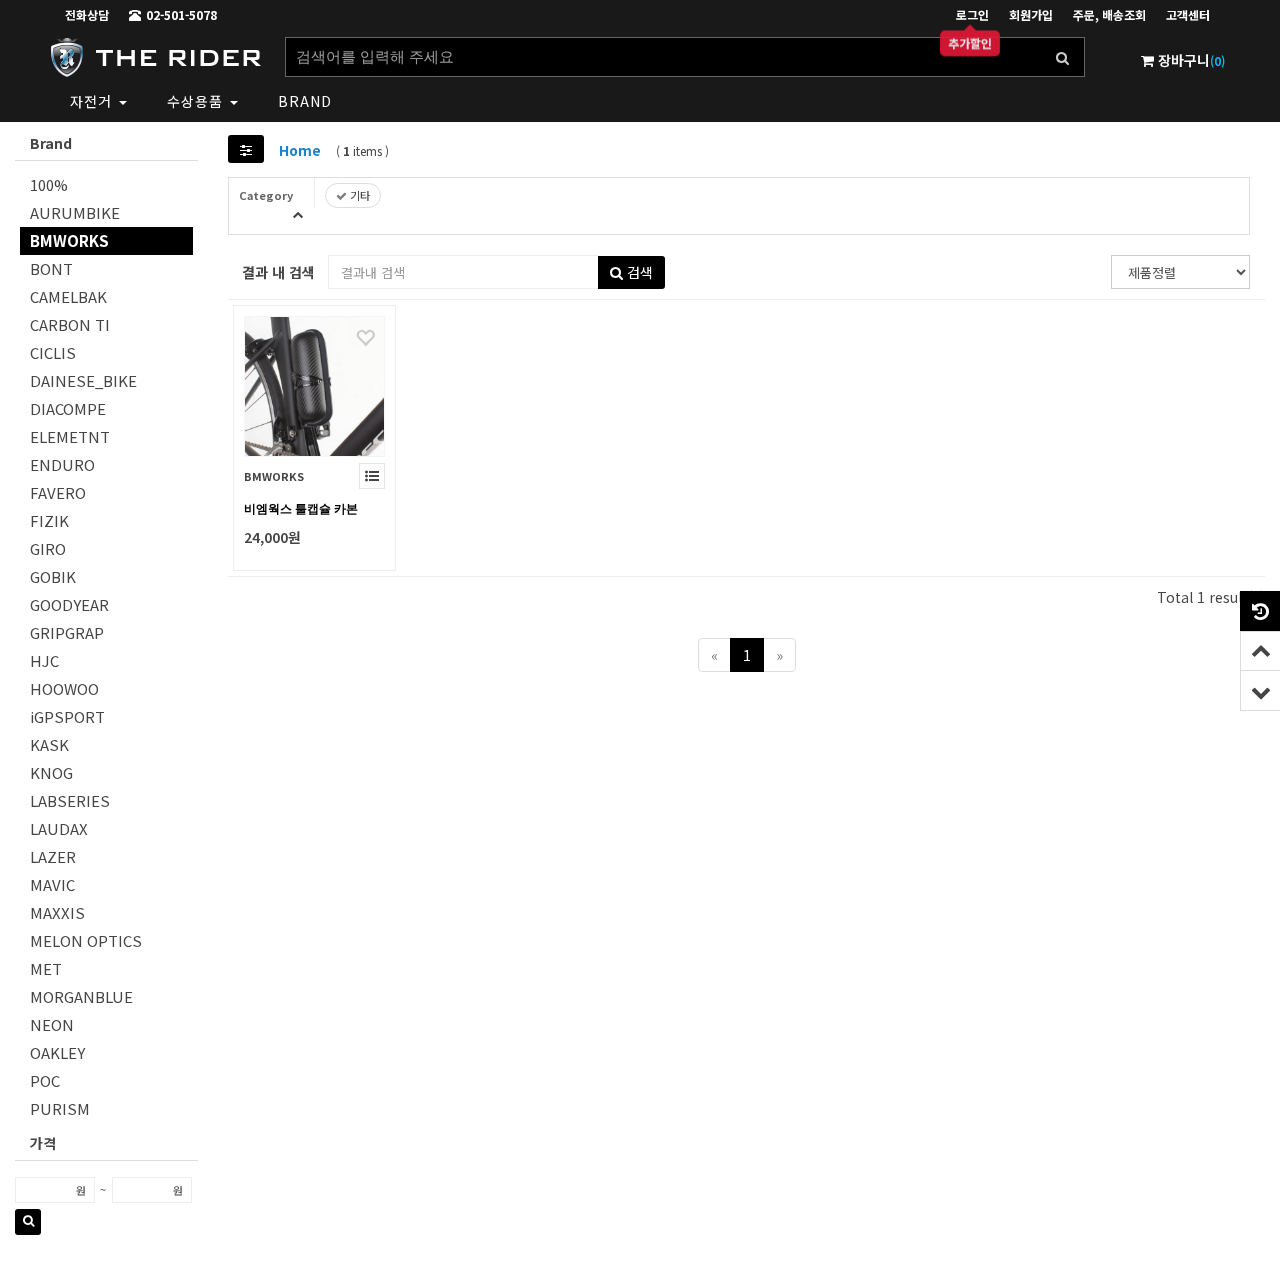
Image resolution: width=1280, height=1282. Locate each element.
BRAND (305, 101)
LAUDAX (59, 828)
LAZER (53, 856)
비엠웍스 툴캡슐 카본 (301, 509)
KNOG (51, 772)
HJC (44, 660)
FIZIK (49, 520)
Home (300, 150)
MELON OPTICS (86, 940)
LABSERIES (70, 800)
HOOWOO (64, 688)
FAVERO (58, 492)
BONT (51, 268)
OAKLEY (57, 1052)
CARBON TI (70, 324)
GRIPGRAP (67, 632)
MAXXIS (57, 912)
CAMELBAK (68, 296)
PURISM (60, 1108)
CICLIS (53, 352)
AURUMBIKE (75, 212)
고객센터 (1188, 14)
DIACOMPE (68, 408)
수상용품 (197, 101)
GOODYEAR (69, 604)
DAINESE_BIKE (83, 380)
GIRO (48, 548)
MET (46, 968)
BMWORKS (69, 240)
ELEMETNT (70, 436)
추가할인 (970, 43)
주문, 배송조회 (1109, 14)
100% (49, 184)
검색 (638, 272)
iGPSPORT (67, 716)
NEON (52, 1024)
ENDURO (62, 464)
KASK (49, 744)
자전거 (93, 101)
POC (45, 1080)
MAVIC (52, 884)
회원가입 (1031, 14)
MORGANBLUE (81, 996)
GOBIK (53, 576)
